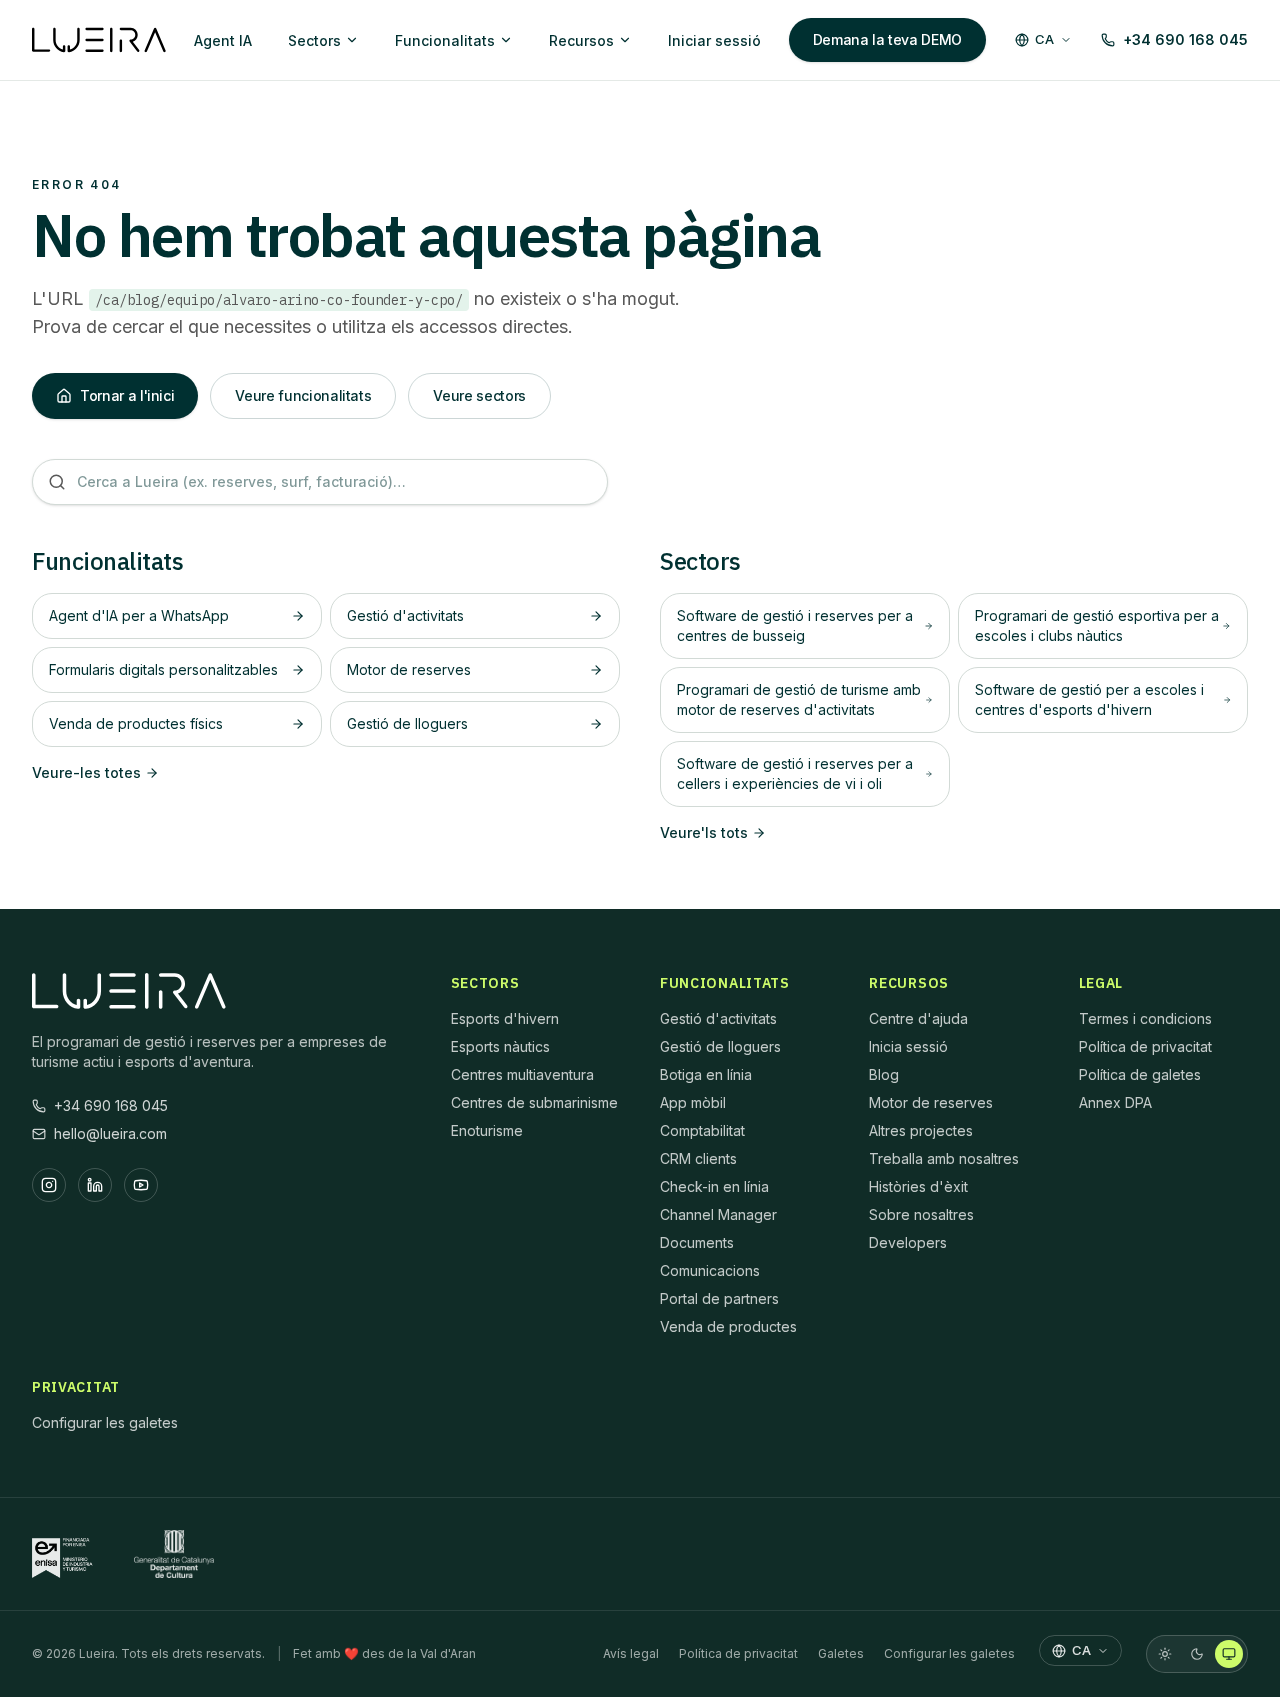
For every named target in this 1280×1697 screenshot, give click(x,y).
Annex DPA (1115, 1102)
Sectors (314, 40)
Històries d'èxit (918, 1186)
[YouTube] (141, 1185)
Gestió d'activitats (718, 1018)
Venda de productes (728, 1326)
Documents (697, 1242)
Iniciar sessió (714, 40)
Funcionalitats (445, 40)
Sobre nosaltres (921, 1214)
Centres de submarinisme (534, 1102)
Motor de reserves (931, 1102)
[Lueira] (99, 40)
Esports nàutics (500, 1046)
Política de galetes (1140, 1074)
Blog (884, 1074)
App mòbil (693, 1102)
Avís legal (631, 1653)
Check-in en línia (714, 1186)
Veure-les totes (86, 772)
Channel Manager (718, 1214)
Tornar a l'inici (127, 395)
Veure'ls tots (704, 832)
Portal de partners (719, 1298)
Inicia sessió (908, 1046)
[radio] (1165, 1654)
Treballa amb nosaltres (944, 1158)
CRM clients (698, 1158)
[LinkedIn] (95, 1185)
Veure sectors (479, 395)
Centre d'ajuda (918, 1018)
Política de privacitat (1145, 1046)
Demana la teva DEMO (887, 39)
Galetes (841, 1653)
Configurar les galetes (105, 1422)
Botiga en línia (706, 1074)
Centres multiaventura (522, 1074)
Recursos (581, 40)
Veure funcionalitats (303, 395)
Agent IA (223, 40)
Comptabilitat (702, 1130)
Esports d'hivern (505, 1018)
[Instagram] (49, 1185)
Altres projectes (921, 1130)
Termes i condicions (1145, 1018)
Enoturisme (487, 1130)
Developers (908, 1242)
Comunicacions (710, 1270)
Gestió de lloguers (720, 1046)
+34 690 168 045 (1185, 39)
